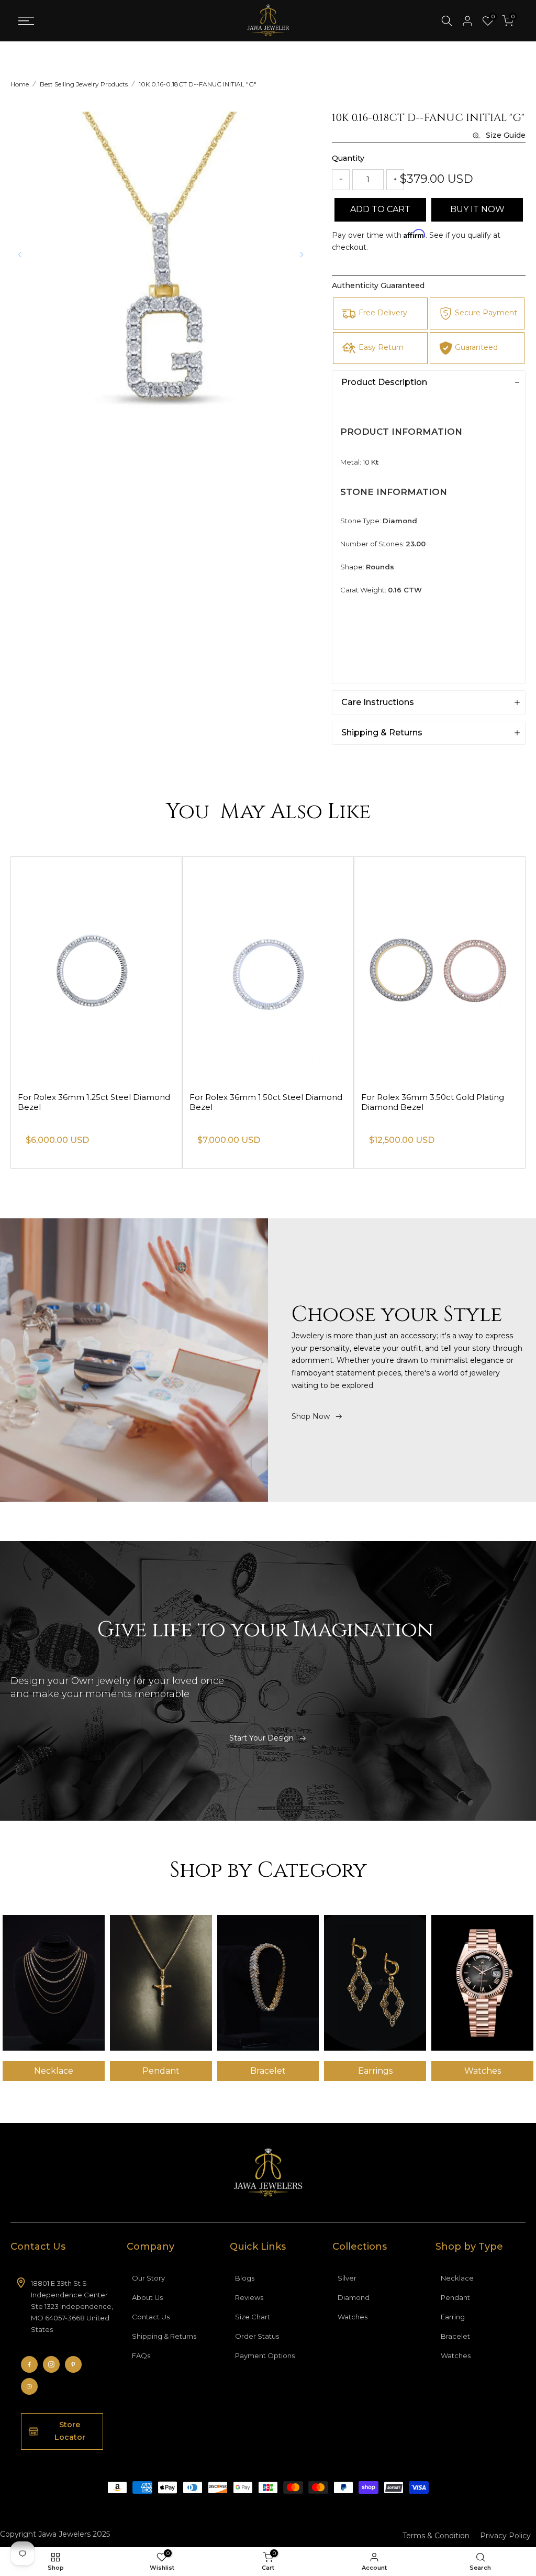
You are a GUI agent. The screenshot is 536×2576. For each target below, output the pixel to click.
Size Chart (253, 2317)
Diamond (354, 2297)
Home (20, 84)
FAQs (141, 2355)
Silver (347, 2278)
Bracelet (455, 2336)
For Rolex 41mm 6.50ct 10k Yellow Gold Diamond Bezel (95, 1102)
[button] (301, 255)
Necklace (457, 2278)
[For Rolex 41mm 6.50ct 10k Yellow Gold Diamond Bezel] (96, 970)
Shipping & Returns (164, 2336)
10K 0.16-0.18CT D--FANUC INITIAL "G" (198, 84)
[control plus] (395, 180)
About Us (147, 2297)
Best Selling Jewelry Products (84, 84)
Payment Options (265, 2355)
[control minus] (341, 180)
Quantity (348, 158)
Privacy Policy (505, 2536)
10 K (369, 462)
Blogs (245, 2278)
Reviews (249, 2297)
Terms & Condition (436, 2536)
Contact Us (151, 2317)
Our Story (148, 2278)
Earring (453, 2317)
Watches (353, 2317)
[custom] (29, 2364)
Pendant (455, 2297)
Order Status (257, 2336)
